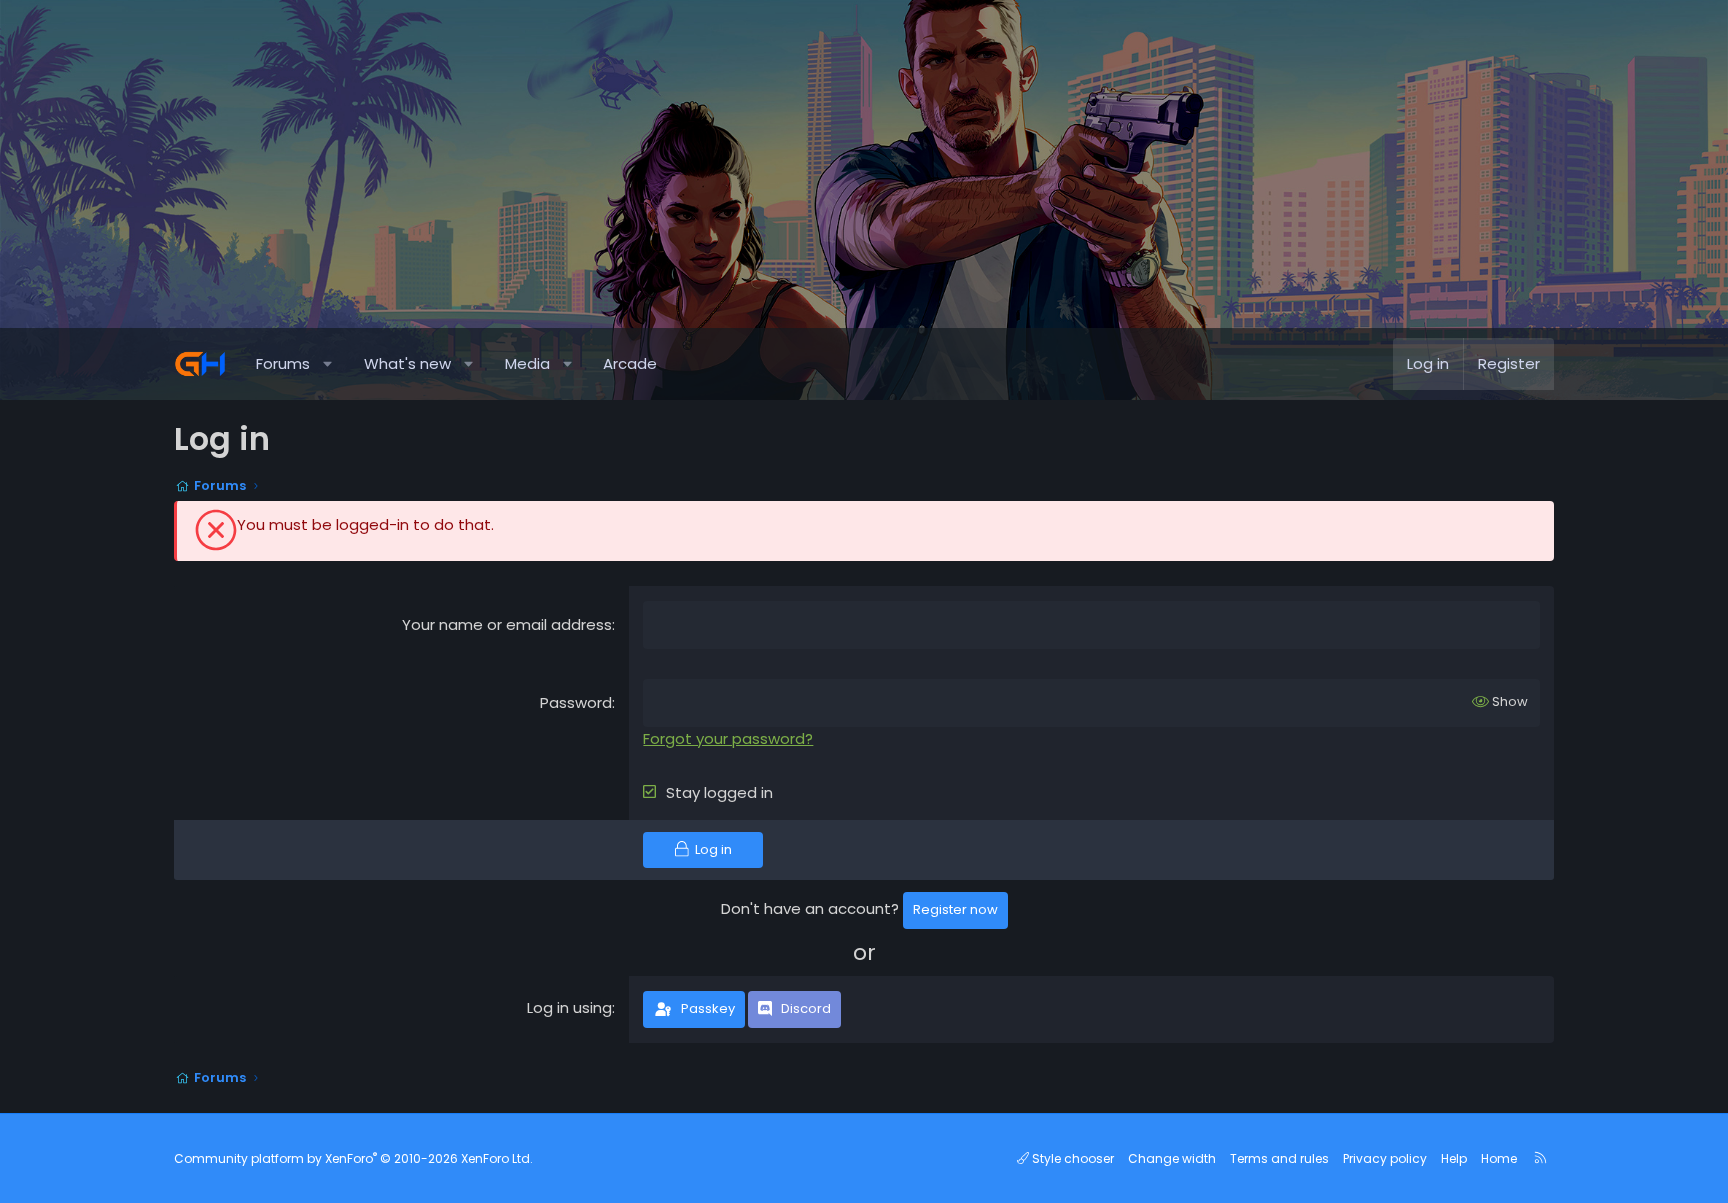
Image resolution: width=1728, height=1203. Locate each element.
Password (576, 702)
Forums (283, 363)
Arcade (630, 363)
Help (1454, 1158)
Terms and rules (1279, 1158)
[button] (328, 364)
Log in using (569, 1007)
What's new (407, 363)
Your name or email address (507, 624)
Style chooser (1071, 1158)
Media (527, 363)
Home (1499, 1158)
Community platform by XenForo (353, 1158)
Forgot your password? (728, 738)
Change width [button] (1172, 1158)
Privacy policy (1385, 1158)
